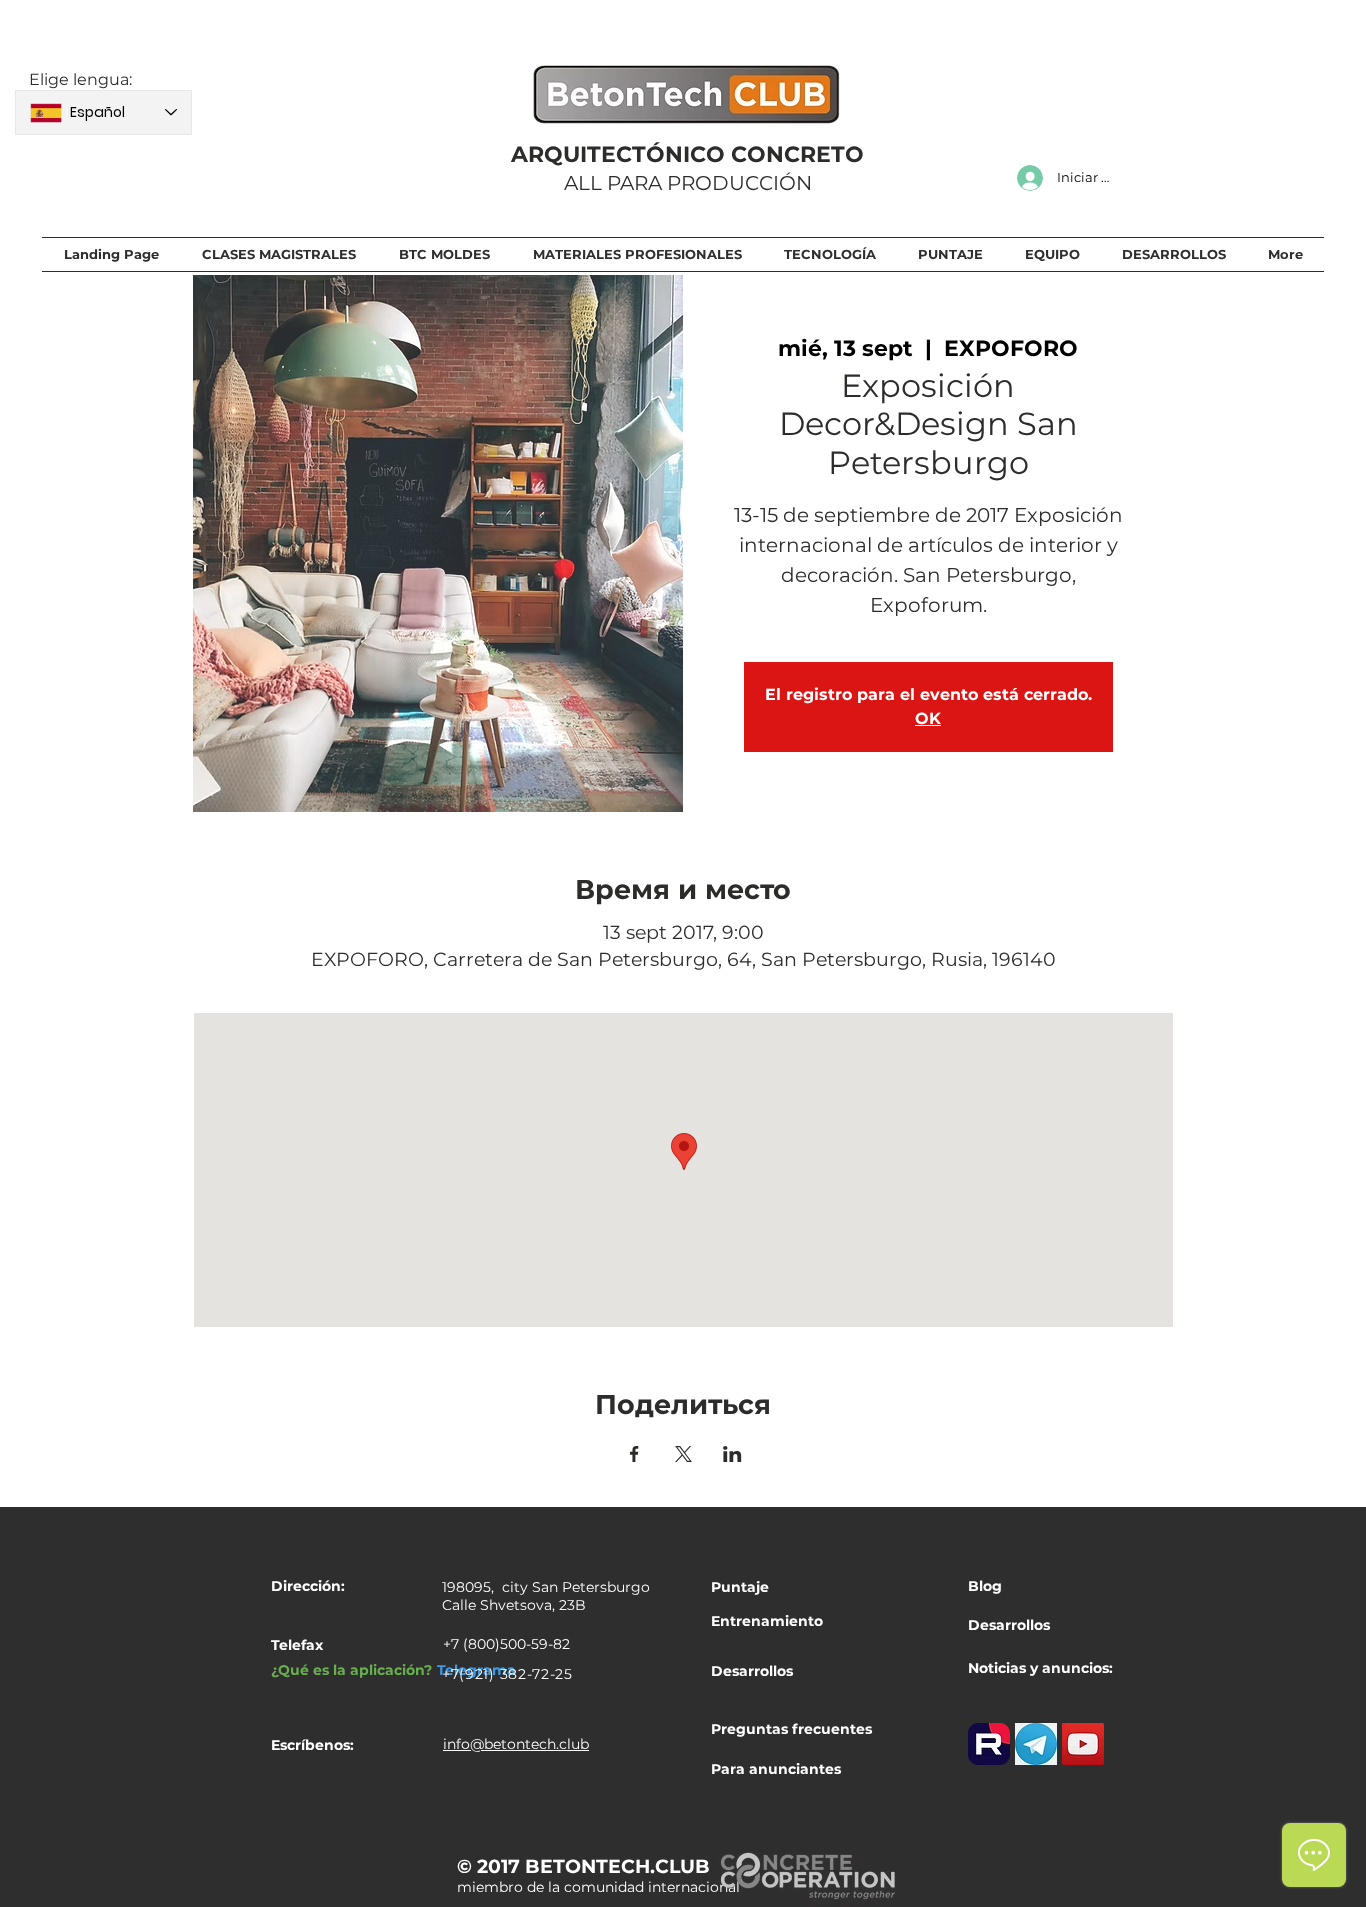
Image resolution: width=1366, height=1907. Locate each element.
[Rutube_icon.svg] (989, 1744)
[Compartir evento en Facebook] (634, 1454)
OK (928, 718)
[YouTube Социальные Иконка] (1083, 1744)
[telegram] (1036, 1744)
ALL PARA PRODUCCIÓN (688, 183)
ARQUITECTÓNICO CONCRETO (687, 154)
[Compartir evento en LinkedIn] (732, 1454)
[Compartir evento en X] (683, 1454)
